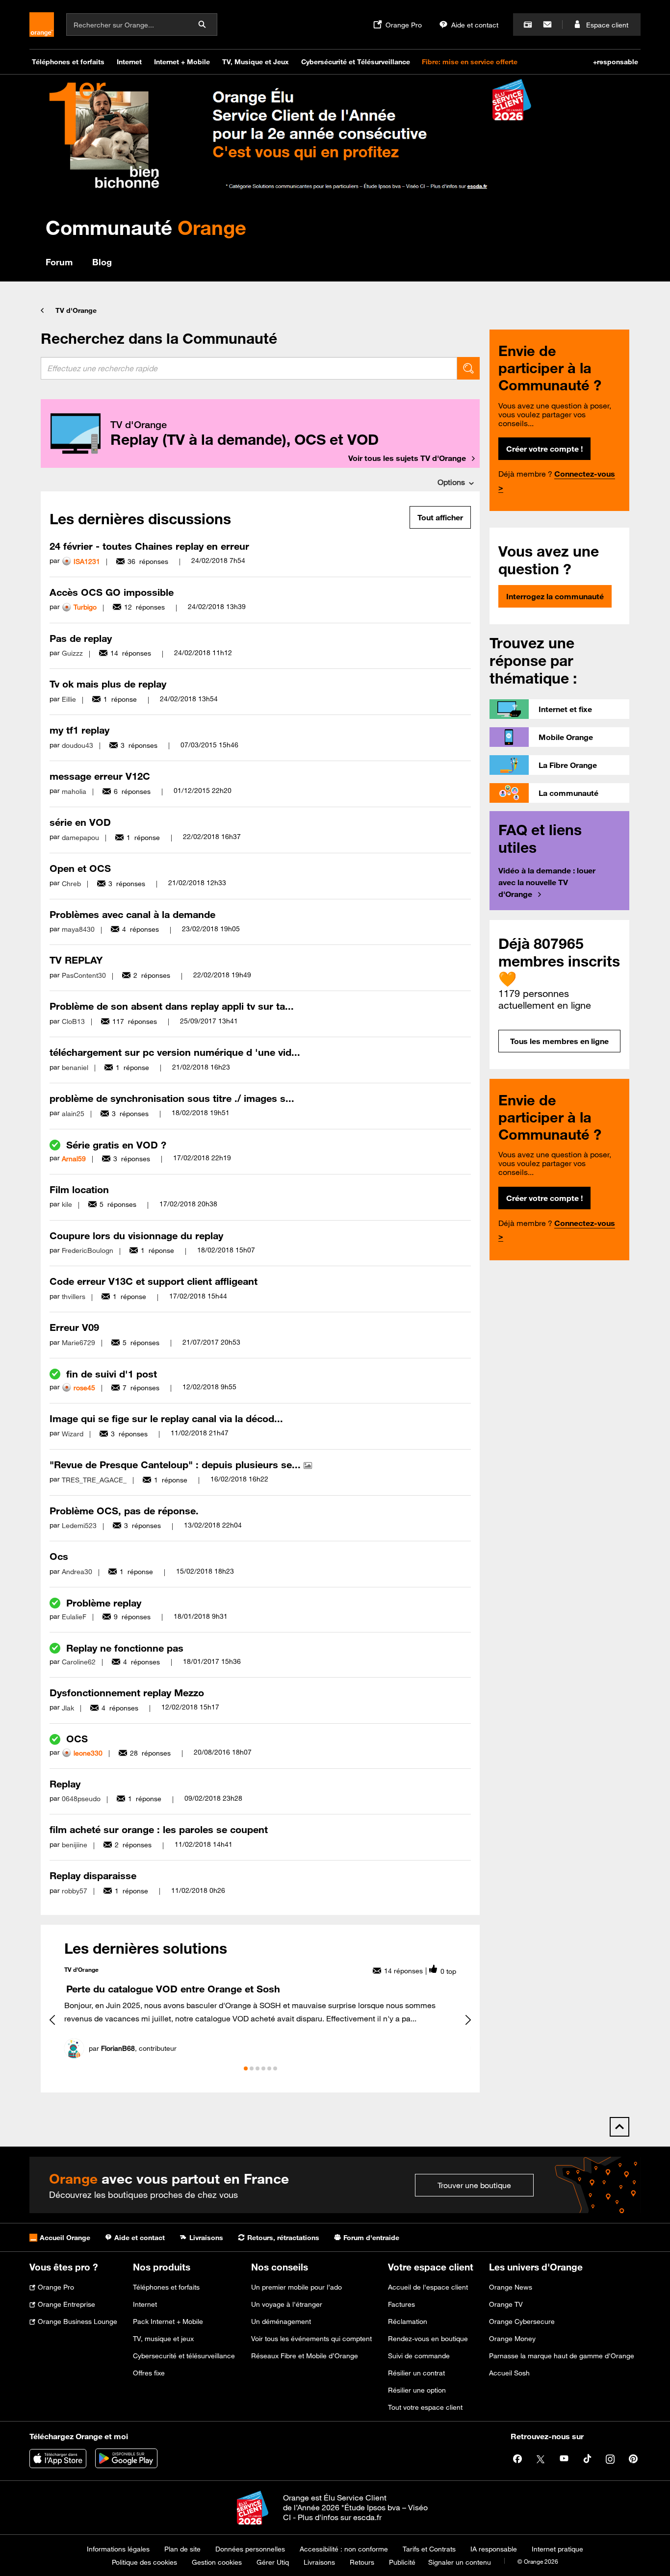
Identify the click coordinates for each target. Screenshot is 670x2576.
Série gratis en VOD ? (116, 1145)
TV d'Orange (76, 310)
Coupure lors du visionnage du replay (136, 1236)
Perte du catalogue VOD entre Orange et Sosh (173, 1989)
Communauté (146, 227)
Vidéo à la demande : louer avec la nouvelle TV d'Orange (547, 882)
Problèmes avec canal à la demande (132, 914)
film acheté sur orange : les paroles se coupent (159, 1829)
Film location (79, 1189)
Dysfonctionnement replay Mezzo (127, 1693)
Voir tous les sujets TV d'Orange (407, 458)
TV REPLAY (76, 960)
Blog (102, 262)
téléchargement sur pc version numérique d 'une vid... (175, 1052)
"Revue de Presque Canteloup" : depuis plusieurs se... (177, 1465)
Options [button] (451, 482)
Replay (65, 1784)
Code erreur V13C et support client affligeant (154, 1281)
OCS (77, 1739)
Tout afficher (440, 517)
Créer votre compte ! (544, 449)
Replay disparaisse (93, 1875)
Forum (59, 262)
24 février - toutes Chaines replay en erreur (149, 546)
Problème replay (104, 1603)
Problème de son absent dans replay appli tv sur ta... (172, 1006)
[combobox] (249, 368)
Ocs (59, 1556)
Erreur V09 (74, 1327)
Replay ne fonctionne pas (125, 1648)
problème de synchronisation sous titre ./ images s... (172, 1098)
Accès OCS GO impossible (112, 592)
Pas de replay (81, 638)
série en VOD (80, 822)
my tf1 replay (79, 730)
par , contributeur (133, 2048)
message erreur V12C (100, 776)
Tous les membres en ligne (559, 1041)
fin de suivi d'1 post (112, 1374)
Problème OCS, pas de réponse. (124, 1511)
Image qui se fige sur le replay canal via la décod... (166, 1418)
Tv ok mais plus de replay (108, 684)
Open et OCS (80, 868)
